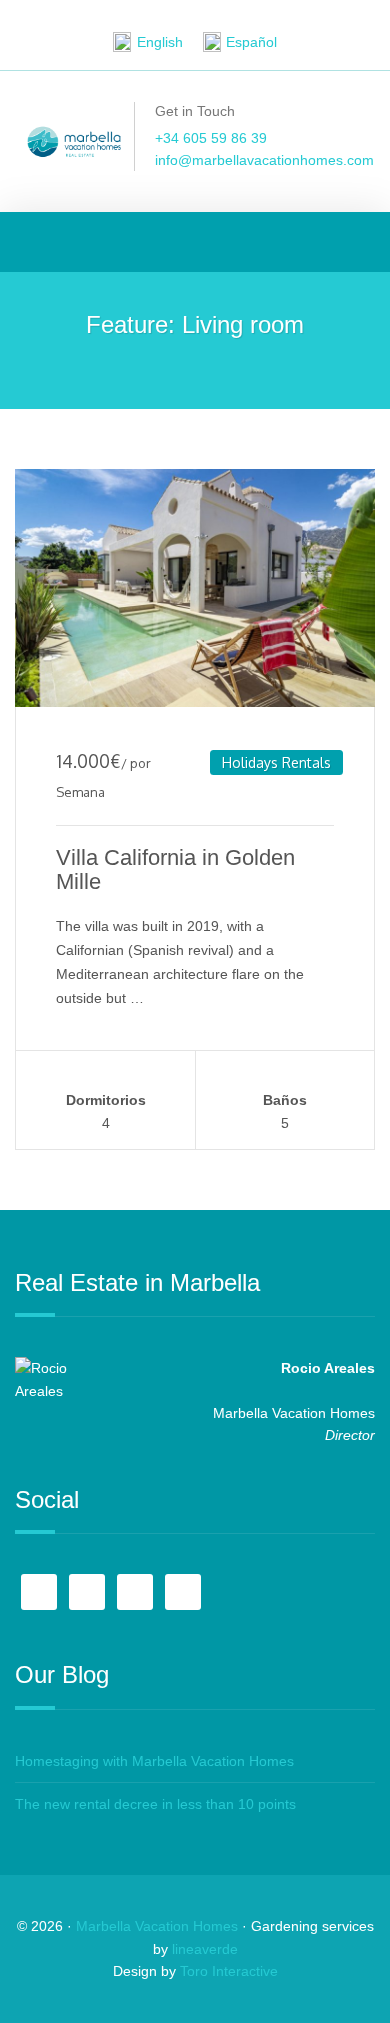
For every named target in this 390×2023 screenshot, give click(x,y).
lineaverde (205, 1949)
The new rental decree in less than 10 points (155, 1804)
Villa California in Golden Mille (175, 869)
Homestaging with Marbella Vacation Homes (154, 1761)
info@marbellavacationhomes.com (264, 160)
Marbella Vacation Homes (157, 1926)
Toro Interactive (229, 1971)
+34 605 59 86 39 (211, 138)
